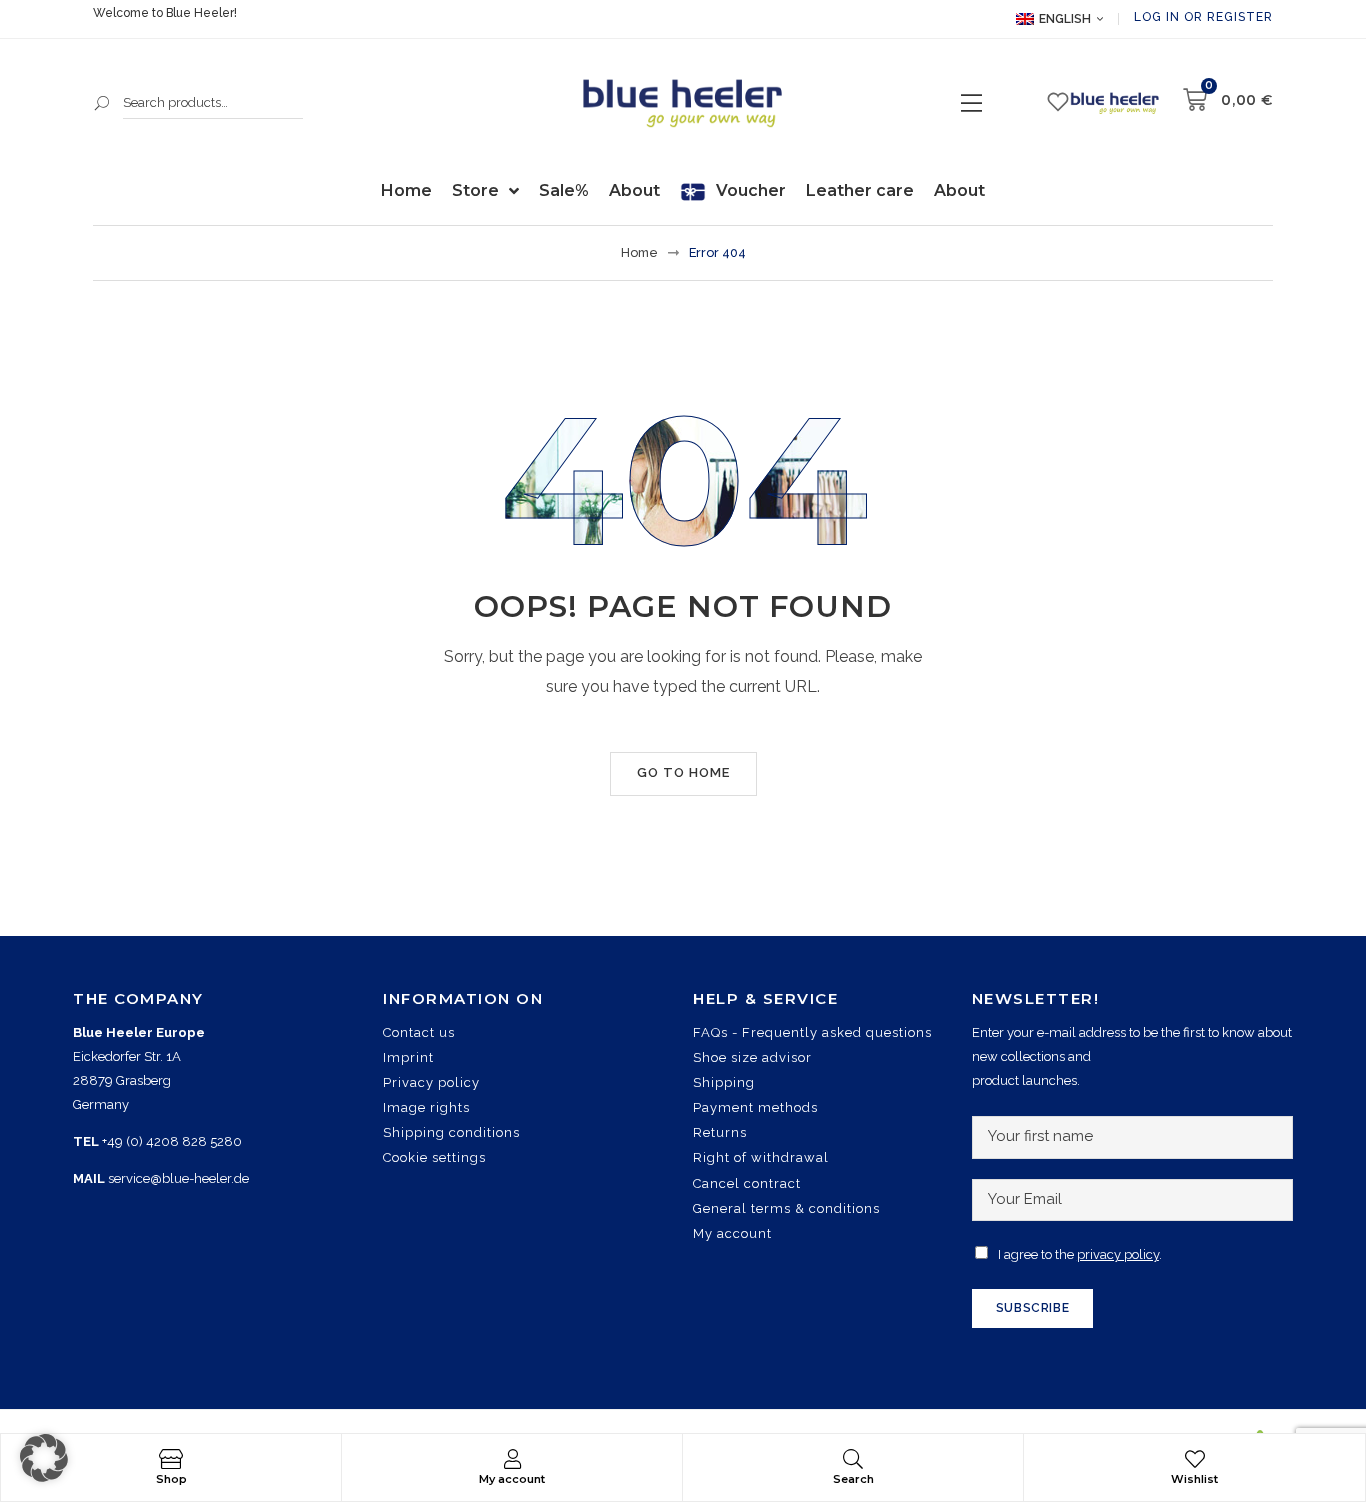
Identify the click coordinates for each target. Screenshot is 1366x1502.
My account (512, 1479)
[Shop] (171, 1459)
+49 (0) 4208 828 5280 (172, 1141)
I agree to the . (1080, 1254)
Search (103, 103)
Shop (171, 1479)
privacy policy (1118, 1254)
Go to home (683, 772)
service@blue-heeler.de (178, 1178)
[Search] (853, 1459)
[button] (44, 1458)
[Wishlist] (1195, 1459)
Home (639, 252)
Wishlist (1194, 1479)
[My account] (512, 1459)
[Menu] (971, 103)
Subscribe (1032, 1308)
